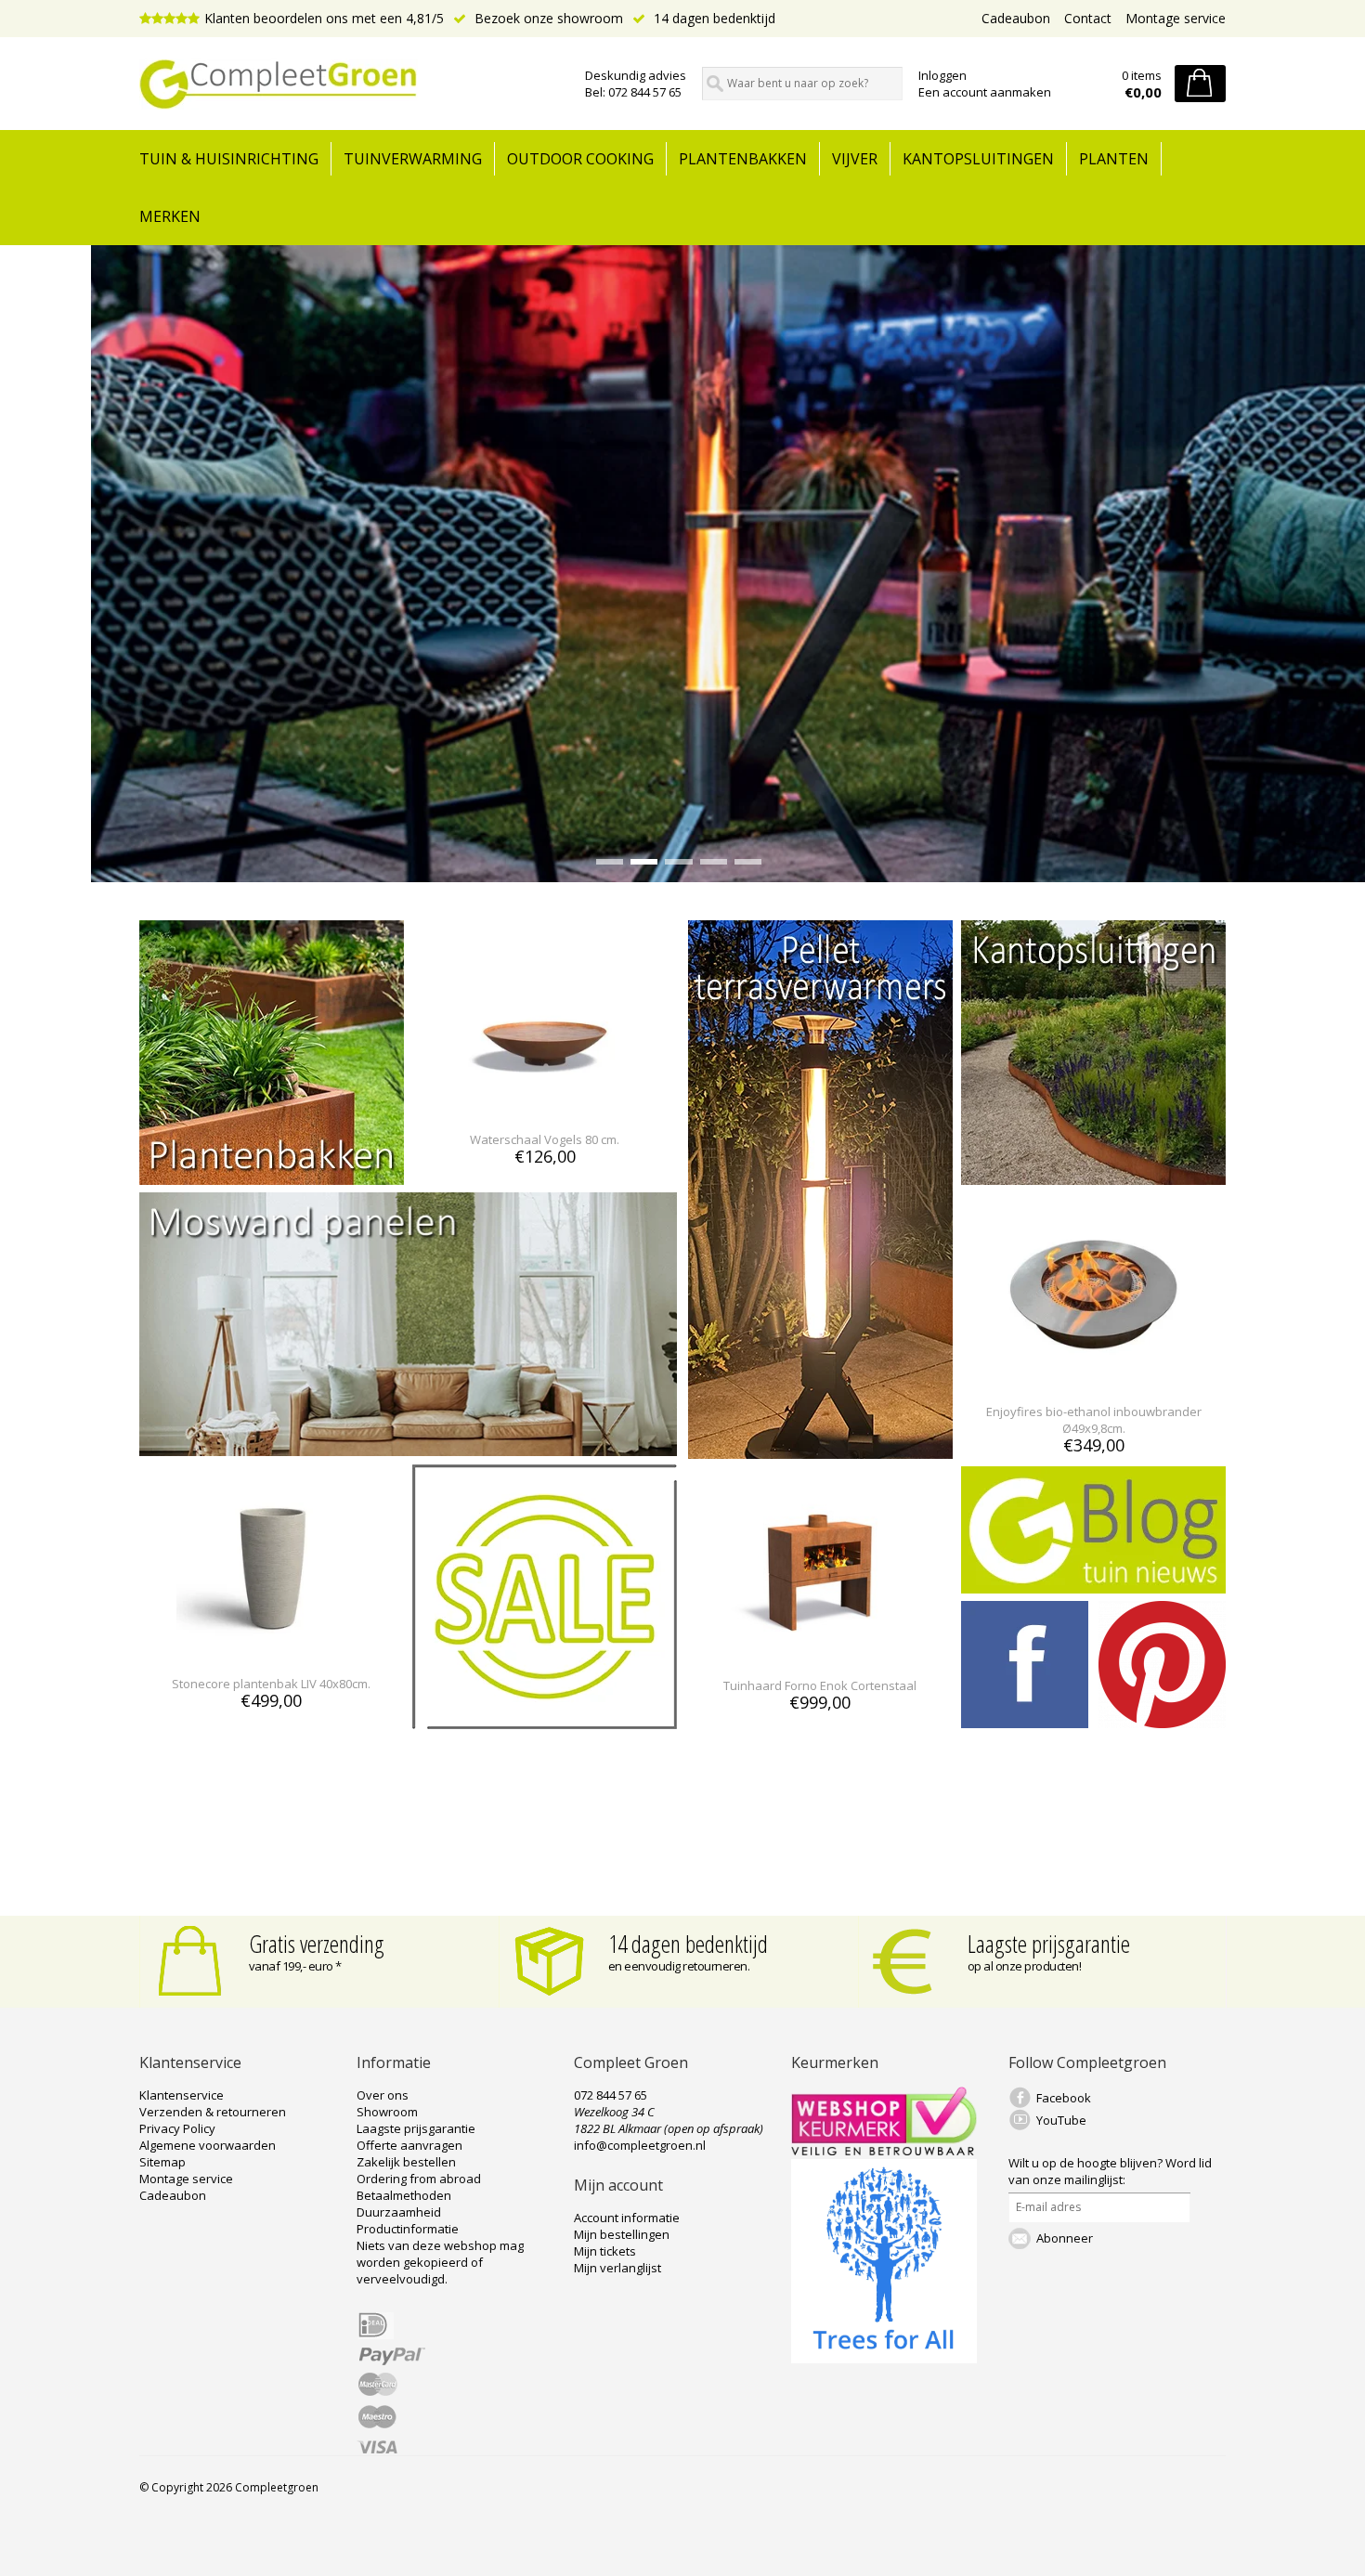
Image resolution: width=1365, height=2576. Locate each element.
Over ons (383, 2095)
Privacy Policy (177, 2128)
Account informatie (627, 2218)
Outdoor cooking (580, 159)
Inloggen (942, 75)
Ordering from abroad (419, 2179)
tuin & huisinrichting (229, 159)
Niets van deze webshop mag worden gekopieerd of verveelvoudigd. (440, 2262)
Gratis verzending (317, 1944)
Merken (170, 216)
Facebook (1064, 2098)
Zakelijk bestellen (406, 2162)
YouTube (1061, 2120)
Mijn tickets (605, 2251)
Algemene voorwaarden (208, 2145)
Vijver (855, 159)
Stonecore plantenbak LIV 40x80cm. (271, 1684)
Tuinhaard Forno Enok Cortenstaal (820, 1685)
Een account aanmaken (985, 92)
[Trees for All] (884, 2359)
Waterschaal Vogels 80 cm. (545, 1139)
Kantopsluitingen (978, 159)
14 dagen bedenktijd (713, 18)
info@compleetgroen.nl (640, 2145)
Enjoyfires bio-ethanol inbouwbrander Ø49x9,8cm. (1094, 1420)
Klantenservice (182, 2095)
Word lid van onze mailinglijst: (1110, 2171)
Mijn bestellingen (622, 2234)
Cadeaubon (1016, 18)
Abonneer (1065, 2238)
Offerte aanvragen (409, 2145)
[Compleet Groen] (351, 85)
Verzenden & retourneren (213, 2112)
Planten (1114, 159)
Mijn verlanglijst (617, 2268)
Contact (1088, 18)
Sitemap (162, 2162)
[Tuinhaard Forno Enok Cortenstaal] (820, 1652)
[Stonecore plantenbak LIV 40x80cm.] (272, 1650)
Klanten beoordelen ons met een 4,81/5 (324, 18)
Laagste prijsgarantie (1049, 1944)
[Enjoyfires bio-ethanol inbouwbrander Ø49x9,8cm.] (1093, 1378)
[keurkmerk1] (884, 2151)
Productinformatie (408, 2229)
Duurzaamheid (399, 2212)
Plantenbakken (743, 159)
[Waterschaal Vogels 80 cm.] (545, 1106)
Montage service (1176, 18)
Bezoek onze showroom (547, 18)
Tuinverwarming (413, 159)
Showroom (387, 2112)
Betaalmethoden (404, 2195)
